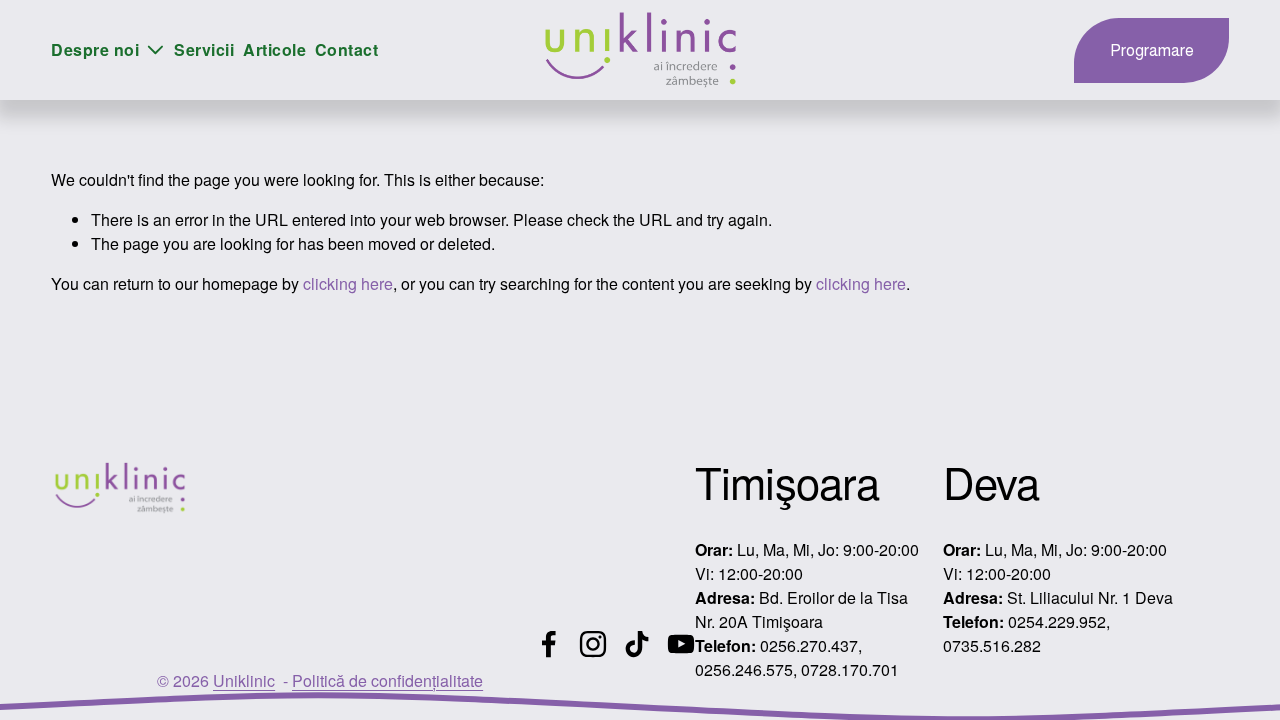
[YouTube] (681, 644)
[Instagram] (593, 644)
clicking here (348, 283)
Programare (1152, 50)
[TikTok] (637, 644)
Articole (274, 49)
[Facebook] (549, 644)
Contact (346, 49)
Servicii (204, 49)
